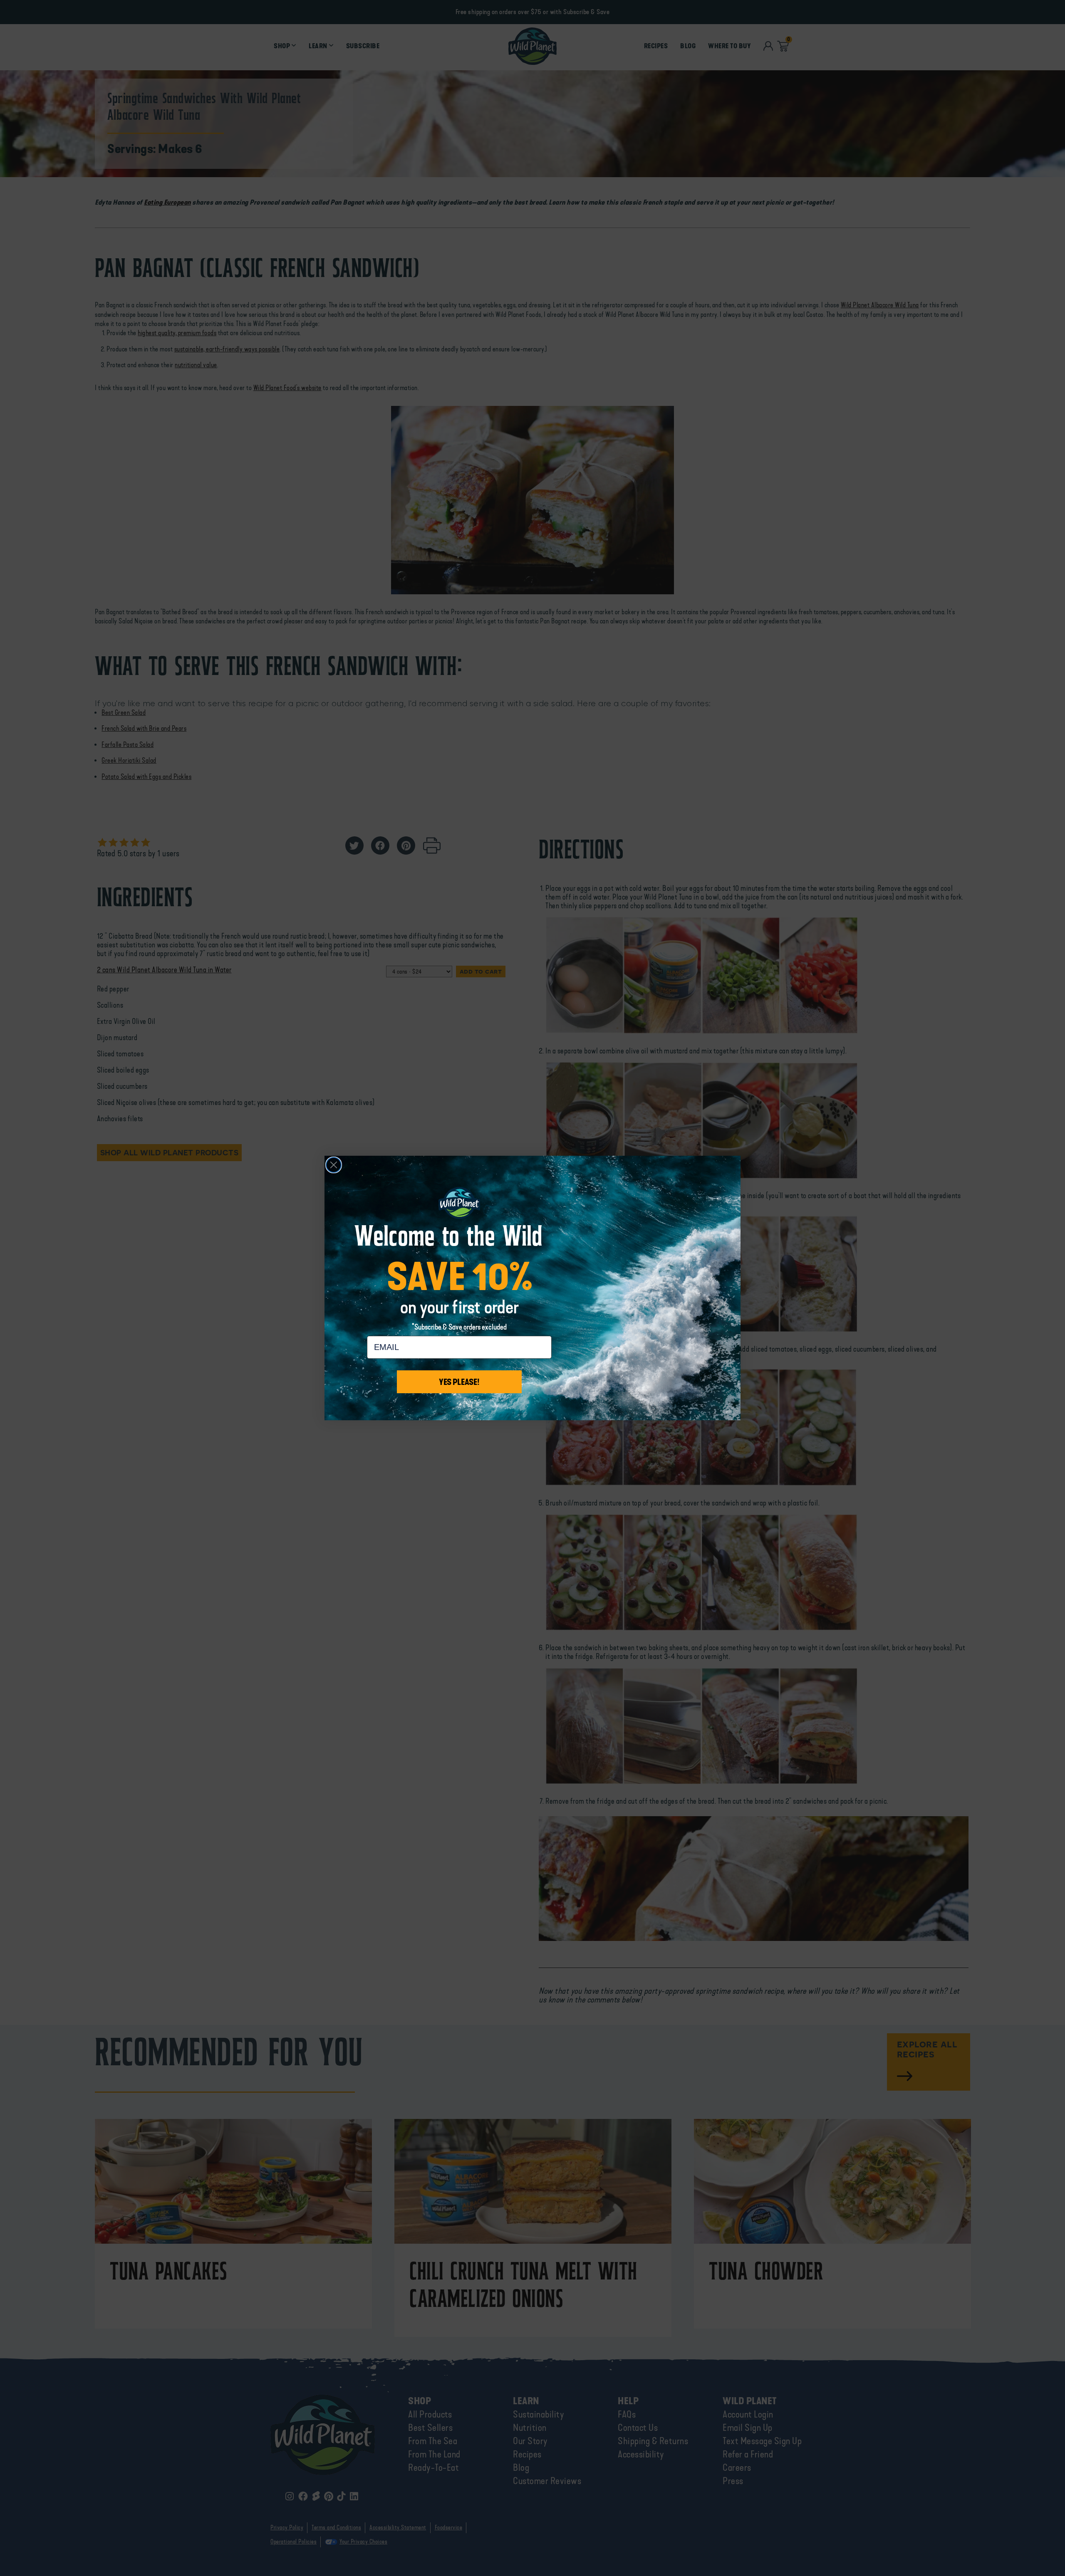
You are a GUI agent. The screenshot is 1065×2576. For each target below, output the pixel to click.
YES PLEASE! (459, 1382)
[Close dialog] (334, 1165)
